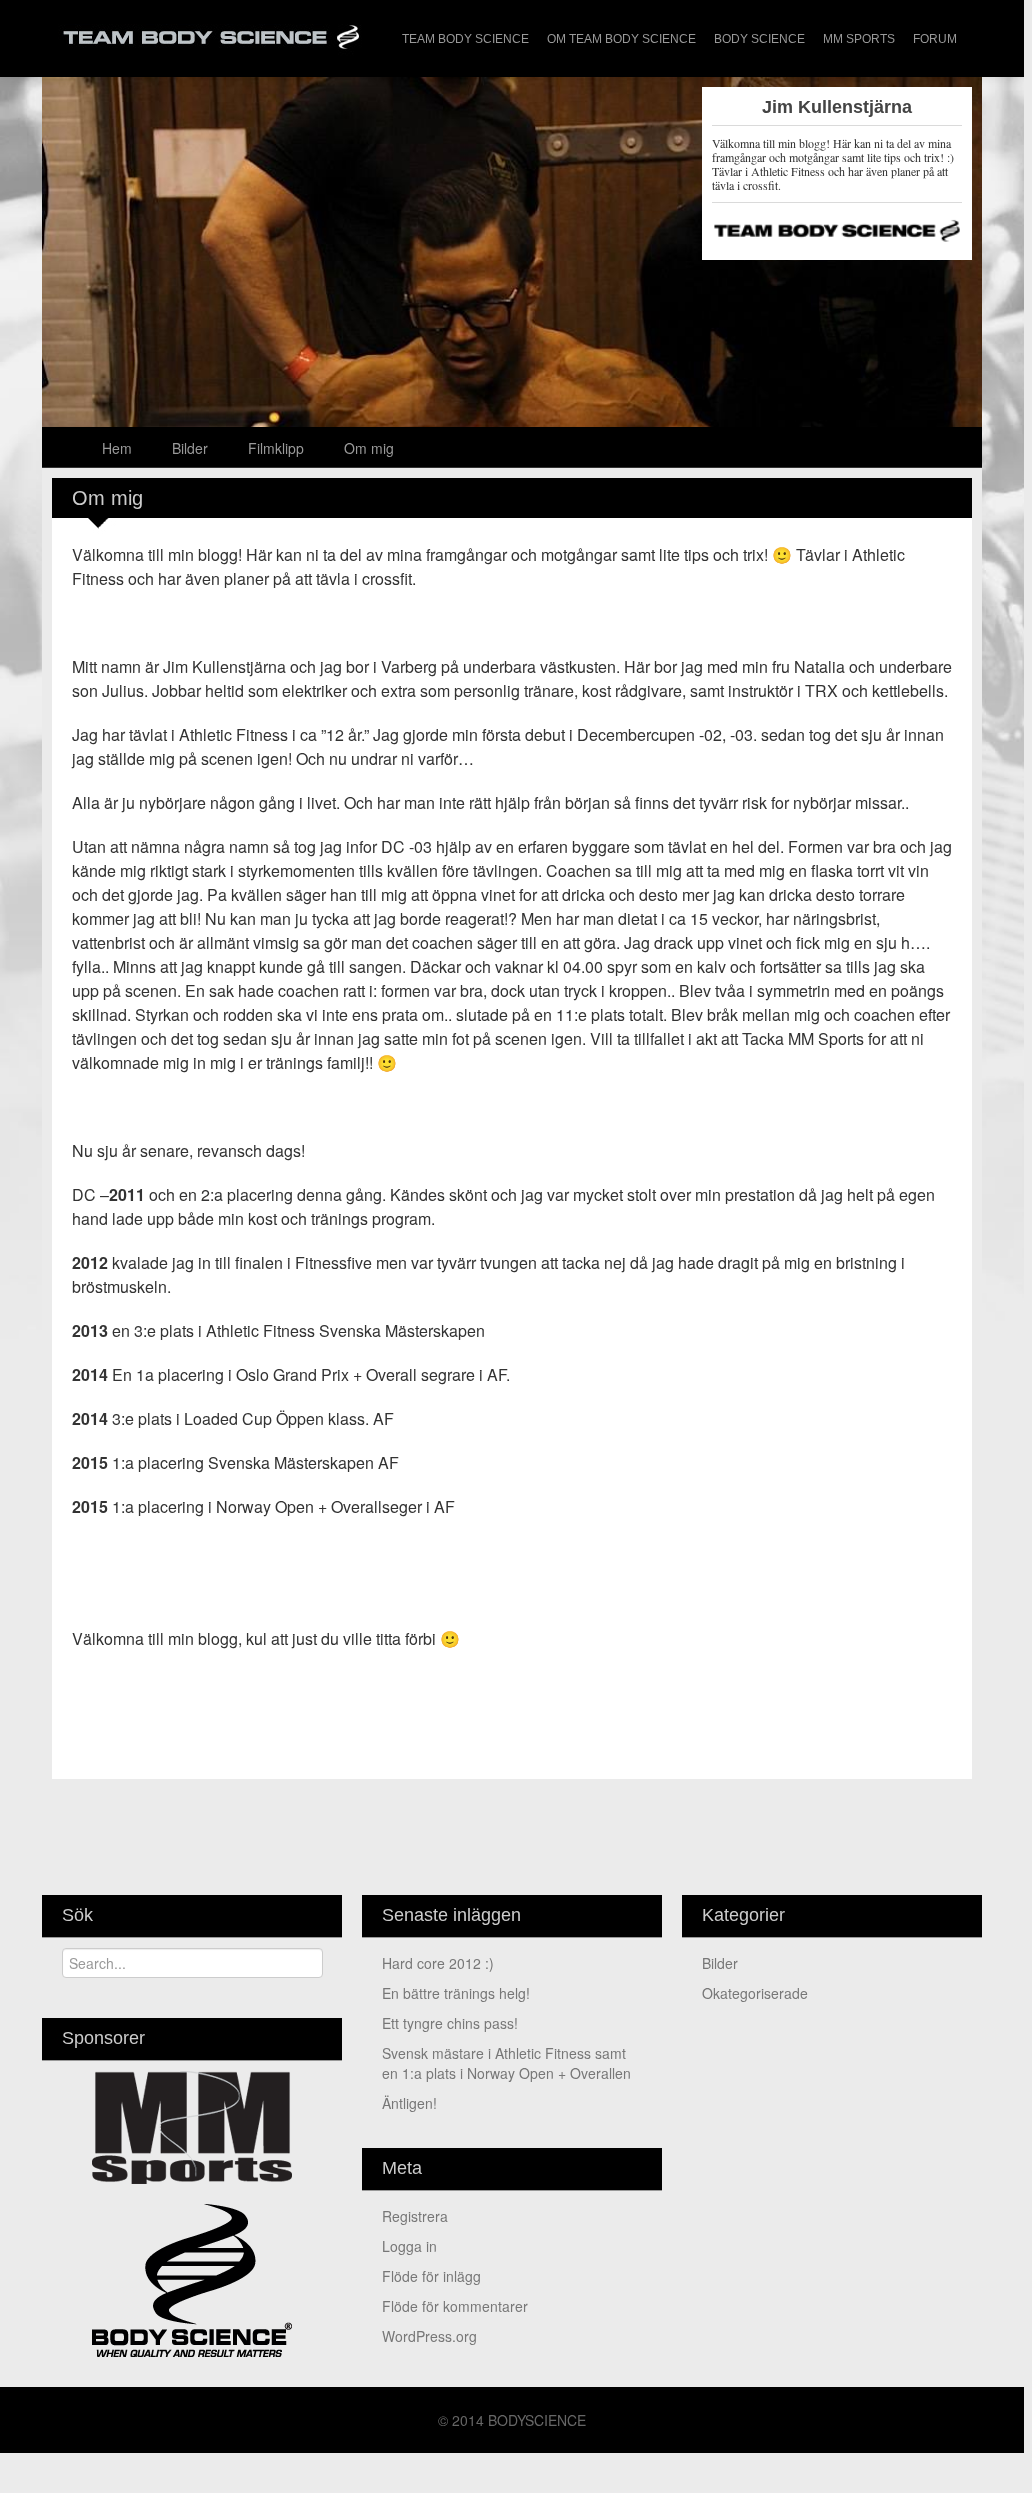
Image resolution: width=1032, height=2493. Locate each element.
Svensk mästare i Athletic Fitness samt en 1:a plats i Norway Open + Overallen (506, 2063)
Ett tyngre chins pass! (450, 2023)
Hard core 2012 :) (438, 1963)
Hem (117, 448)
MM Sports (859, 39)
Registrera (415, 2216)
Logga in (409, 2246)
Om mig (369, 448)
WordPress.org (429, 2336)
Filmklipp (276, 448)
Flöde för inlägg (431, 2276)
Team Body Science (465, 39)
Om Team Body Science (621, 39)
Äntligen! (409, 2103)
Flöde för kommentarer (455, 2306)
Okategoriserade (755, 1993)
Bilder (190, 448)
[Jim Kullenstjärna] (512, 388)
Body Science (759, 39)
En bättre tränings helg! (456, 1993)
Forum (935, 39)
